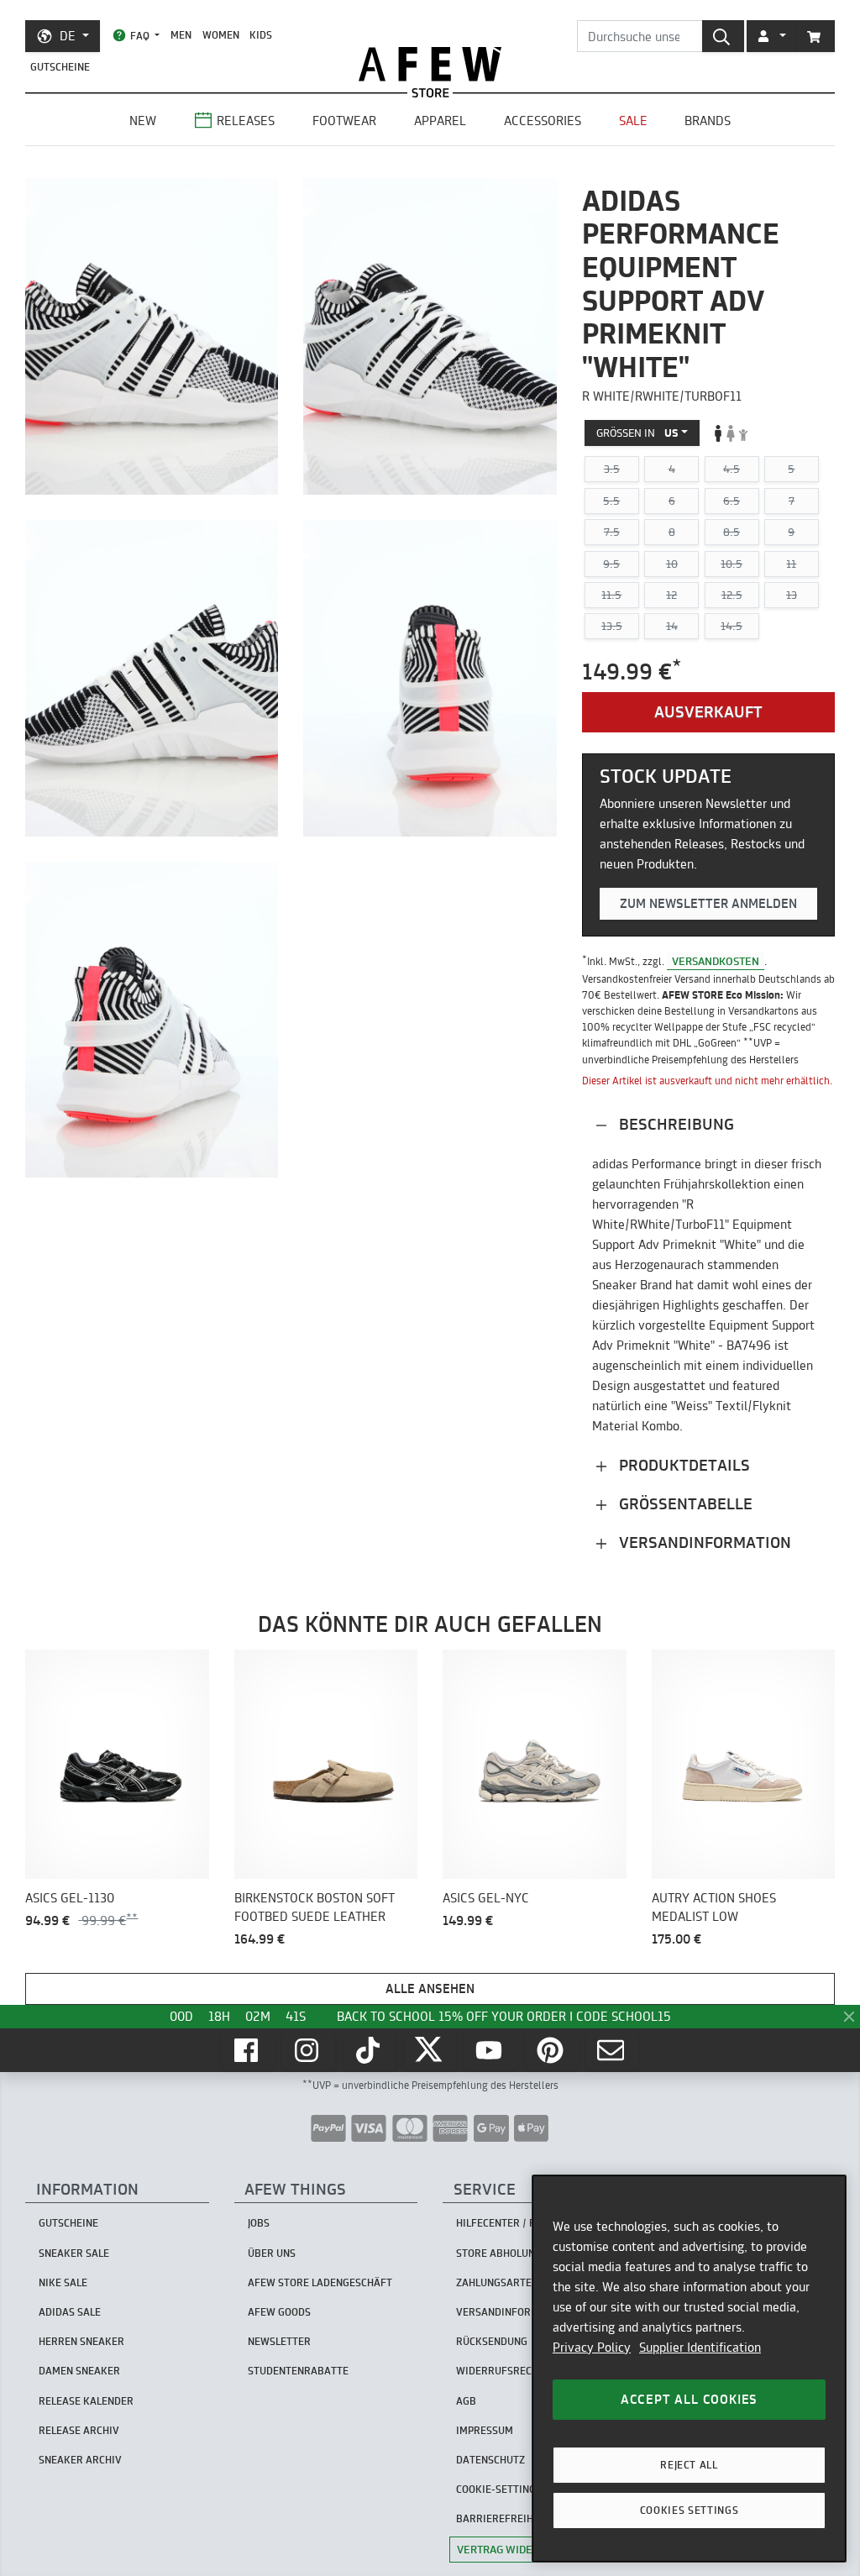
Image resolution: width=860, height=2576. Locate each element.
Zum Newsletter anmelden (708, 903)
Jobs (259, 2223)
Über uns (272, 2253)
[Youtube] (490, 2050)
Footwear (344, 121)
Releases (246, 121)
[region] (689, 2369)
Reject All (689, 2465)
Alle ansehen (430, 1988)
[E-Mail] (612, 2050)
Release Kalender (86, 2401)
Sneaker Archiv (80, 2460)
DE (68, 36)
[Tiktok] (370, 2050)
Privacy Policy (592, 2347)
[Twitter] (430, 2050)
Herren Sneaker (81, 2341)
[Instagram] (308, 2050)
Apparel (440, 121)
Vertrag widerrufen (515, 2549)
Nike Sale (63, 2282)
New (143, 121)
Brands (708, 121)
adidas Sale (70, 2312)
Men (181, 35)
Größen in (637, 433)
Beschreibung (674, 1124)
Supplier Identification (700, 2347)
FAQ (140, 36)
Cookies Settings (690, 2510)
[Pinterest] (552, 2050)
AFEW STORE (430, 64)
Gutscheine (60, 67)
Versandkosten (716, 961)
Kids (261, 35)
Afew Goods (279, 2312)
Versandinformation (703, 1542)
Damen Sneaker (79, 2371)
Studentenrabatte (298, 2371)
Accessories (543, 121)
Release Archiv (79, 2430)
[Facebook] (248, 2050)
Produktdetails (682, 1465)
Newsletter (279, 2341)
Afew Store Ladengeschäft (320, 2282)
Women (221, 35)
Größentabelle (684, 1504)
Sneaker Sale (74, 2253)
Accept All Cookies (689, 2399)
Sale (633, 121)
